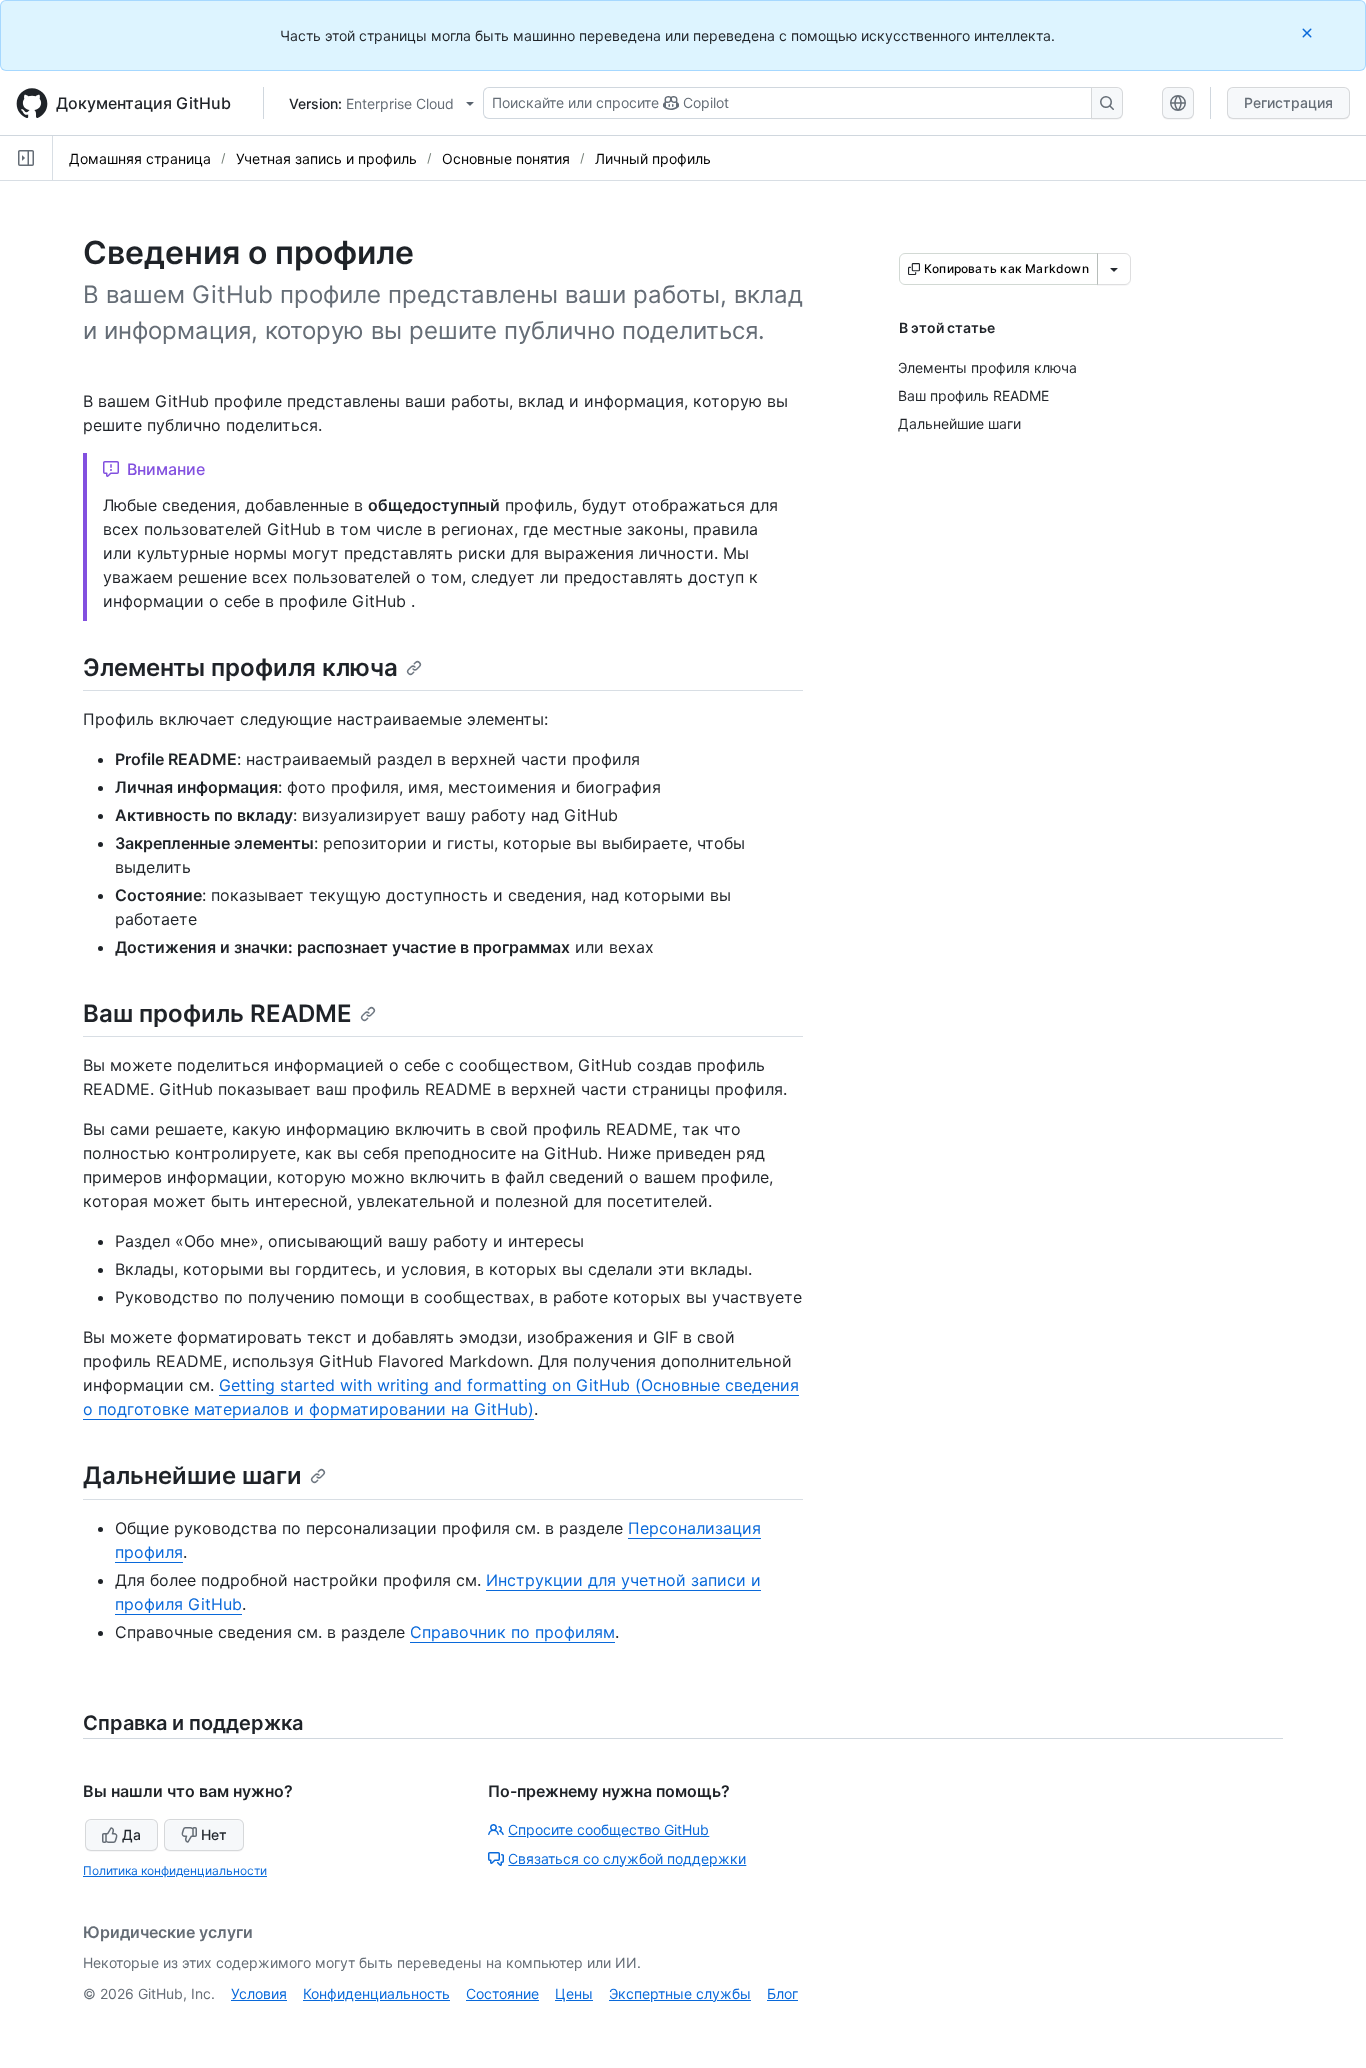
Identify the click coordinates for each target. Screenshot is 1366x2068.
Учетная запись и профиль (326, 158)
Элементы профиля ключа (240, 667)
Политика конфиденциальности (175, 1870)
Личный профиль (653, 158)
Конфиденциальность (376, 1993)
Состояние (502, 1993)
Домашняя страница (140, 158)
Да (131, 1834)
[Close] (1309, 32)
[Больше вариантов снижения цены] (1114, 269)
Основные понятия (506, 158)
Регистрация (1288, 102)
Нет (214, 1834)
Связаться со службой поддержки (627, 1858)
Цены (574, 1993)
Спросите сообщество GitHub (608, 1829)
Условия (259, 1993)
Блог (782, 1993)
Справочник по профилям (512, 1632)
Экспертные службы (680, 1993)
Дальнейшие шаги (192, 1475)
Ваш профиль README (217, 1013)
